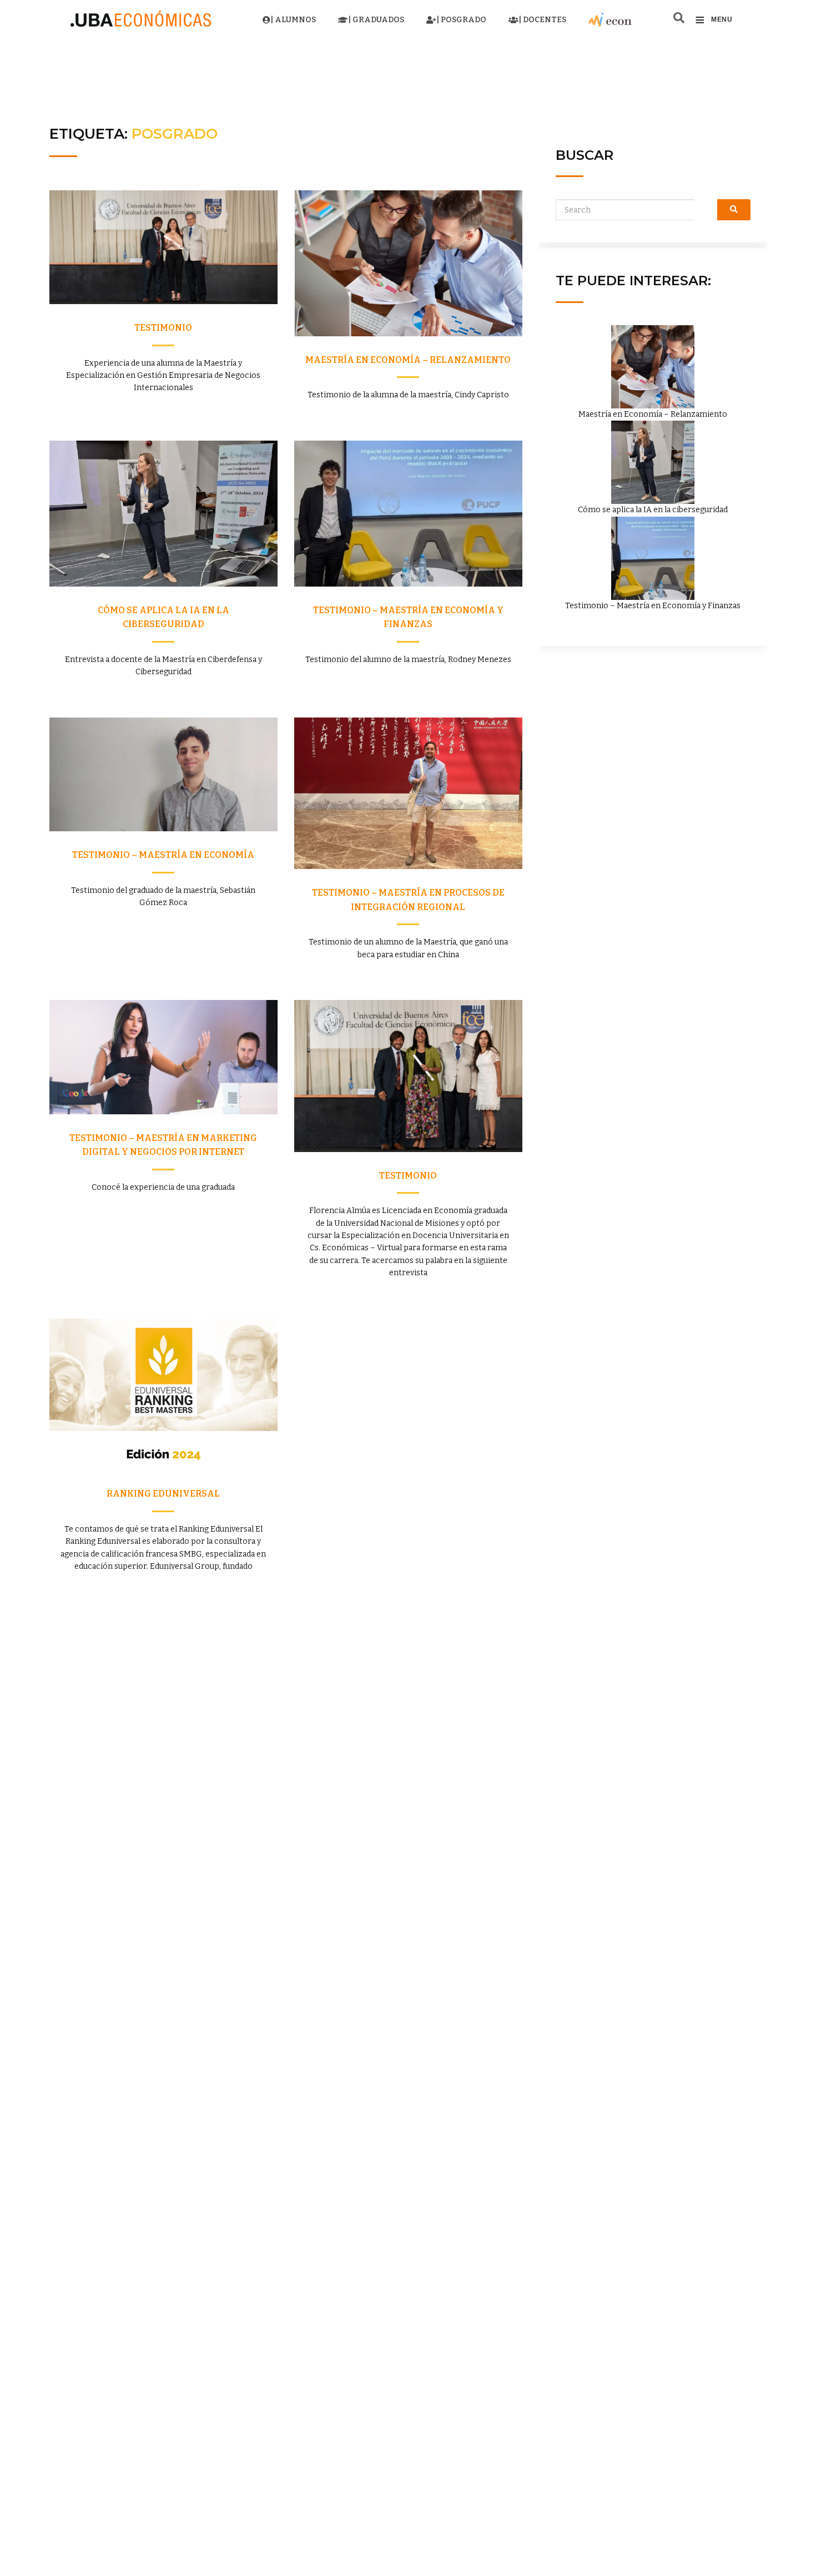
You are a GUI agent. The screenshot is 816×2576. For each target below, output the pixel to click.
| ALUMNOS (293, 20)
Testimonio (163, 328)
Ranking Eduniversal (163, 1494)
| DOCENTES (542, 20)
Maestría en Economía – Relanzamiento (408, 360)
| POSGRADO (461, 20)
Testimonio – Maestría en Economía (163, 855)
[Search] (734, 210)
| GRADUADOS (376, 20)
